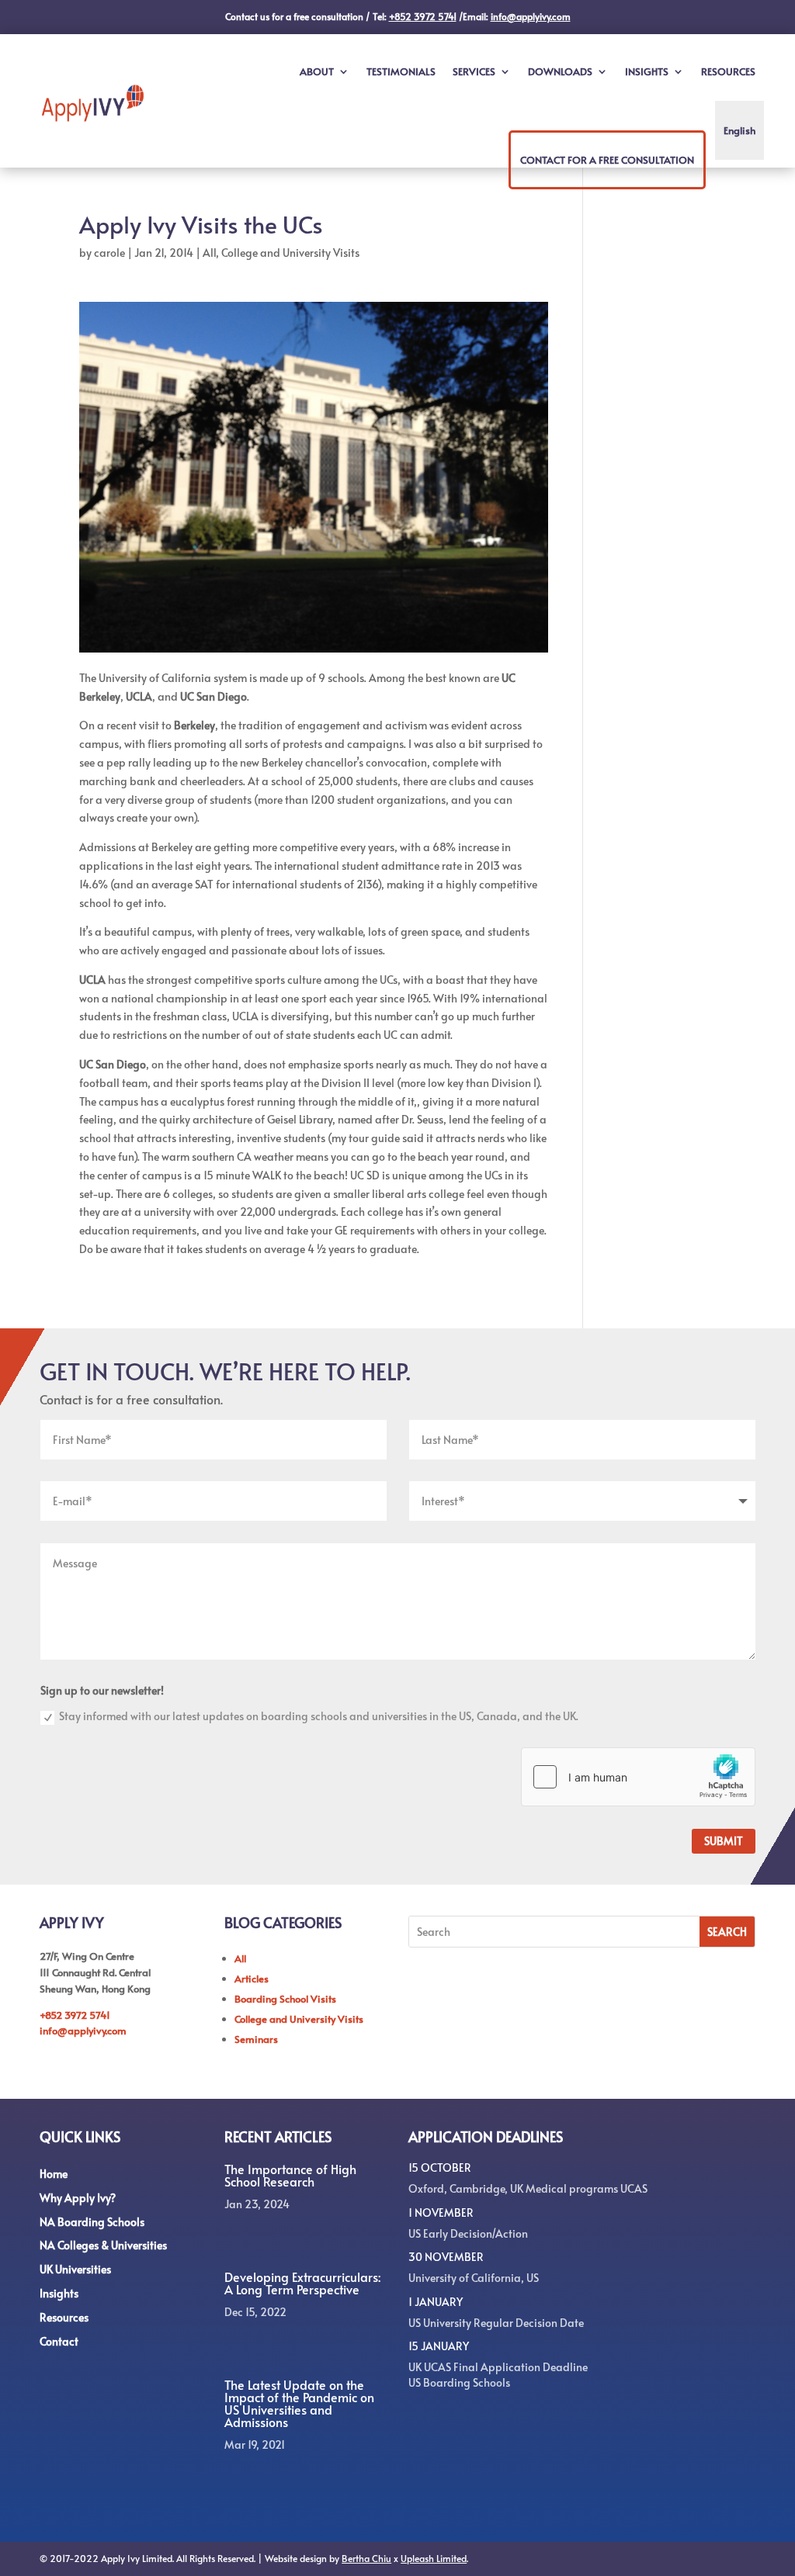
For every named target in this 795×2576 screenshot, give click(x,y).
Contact (59, 2341)
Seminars (256, 2039)
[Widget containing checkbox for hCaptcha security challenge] (638, 1777)
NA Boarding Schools (92, 2222)
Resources (64, 2317)
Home (54, 2174)
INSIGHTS (647, 71)
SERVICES (474, 71)
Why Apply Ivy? (78, 2198)
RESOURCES (728, 71)
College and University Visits (290, 253)
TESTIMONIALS (401, 71)
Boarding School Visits (285, 1999)
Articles (252, 1979)
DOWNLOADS (560, 71)
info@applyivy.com (83, 2031)
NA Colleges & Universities (103, 2245)
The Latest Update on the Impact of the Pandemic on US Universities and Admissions (299, 2403)
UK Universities (75, 2269)
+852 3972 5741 (75, 2015)
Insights (59, 2293)
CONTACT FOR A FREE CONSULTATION (607, 160)
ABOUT (317, 71)
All (209, 253)
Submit (724, 1841)
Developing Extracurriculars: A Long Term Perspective (302, 2283)
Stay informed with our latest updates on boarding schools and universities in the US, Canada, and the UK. (319, 1716)
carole (109, 253)
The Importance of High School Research (290, 2175)
